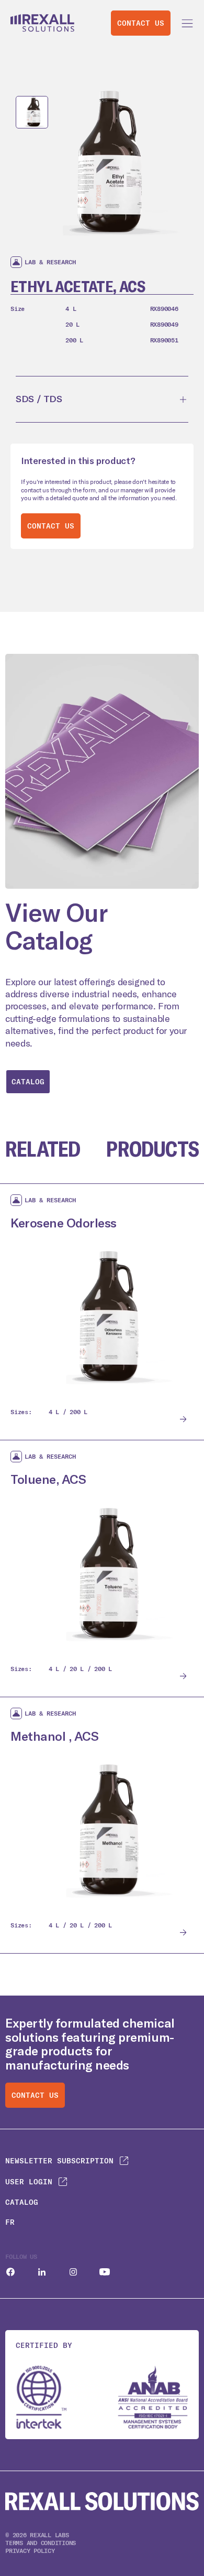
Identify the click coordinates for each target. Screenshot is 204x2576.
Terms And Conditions (41, 2543)
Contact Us (141, 23)
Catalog (28, 1082)
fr (10, 2222)
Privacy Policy (30, 2551)
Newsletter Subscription (59, 2161)
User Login (29, 2182)
